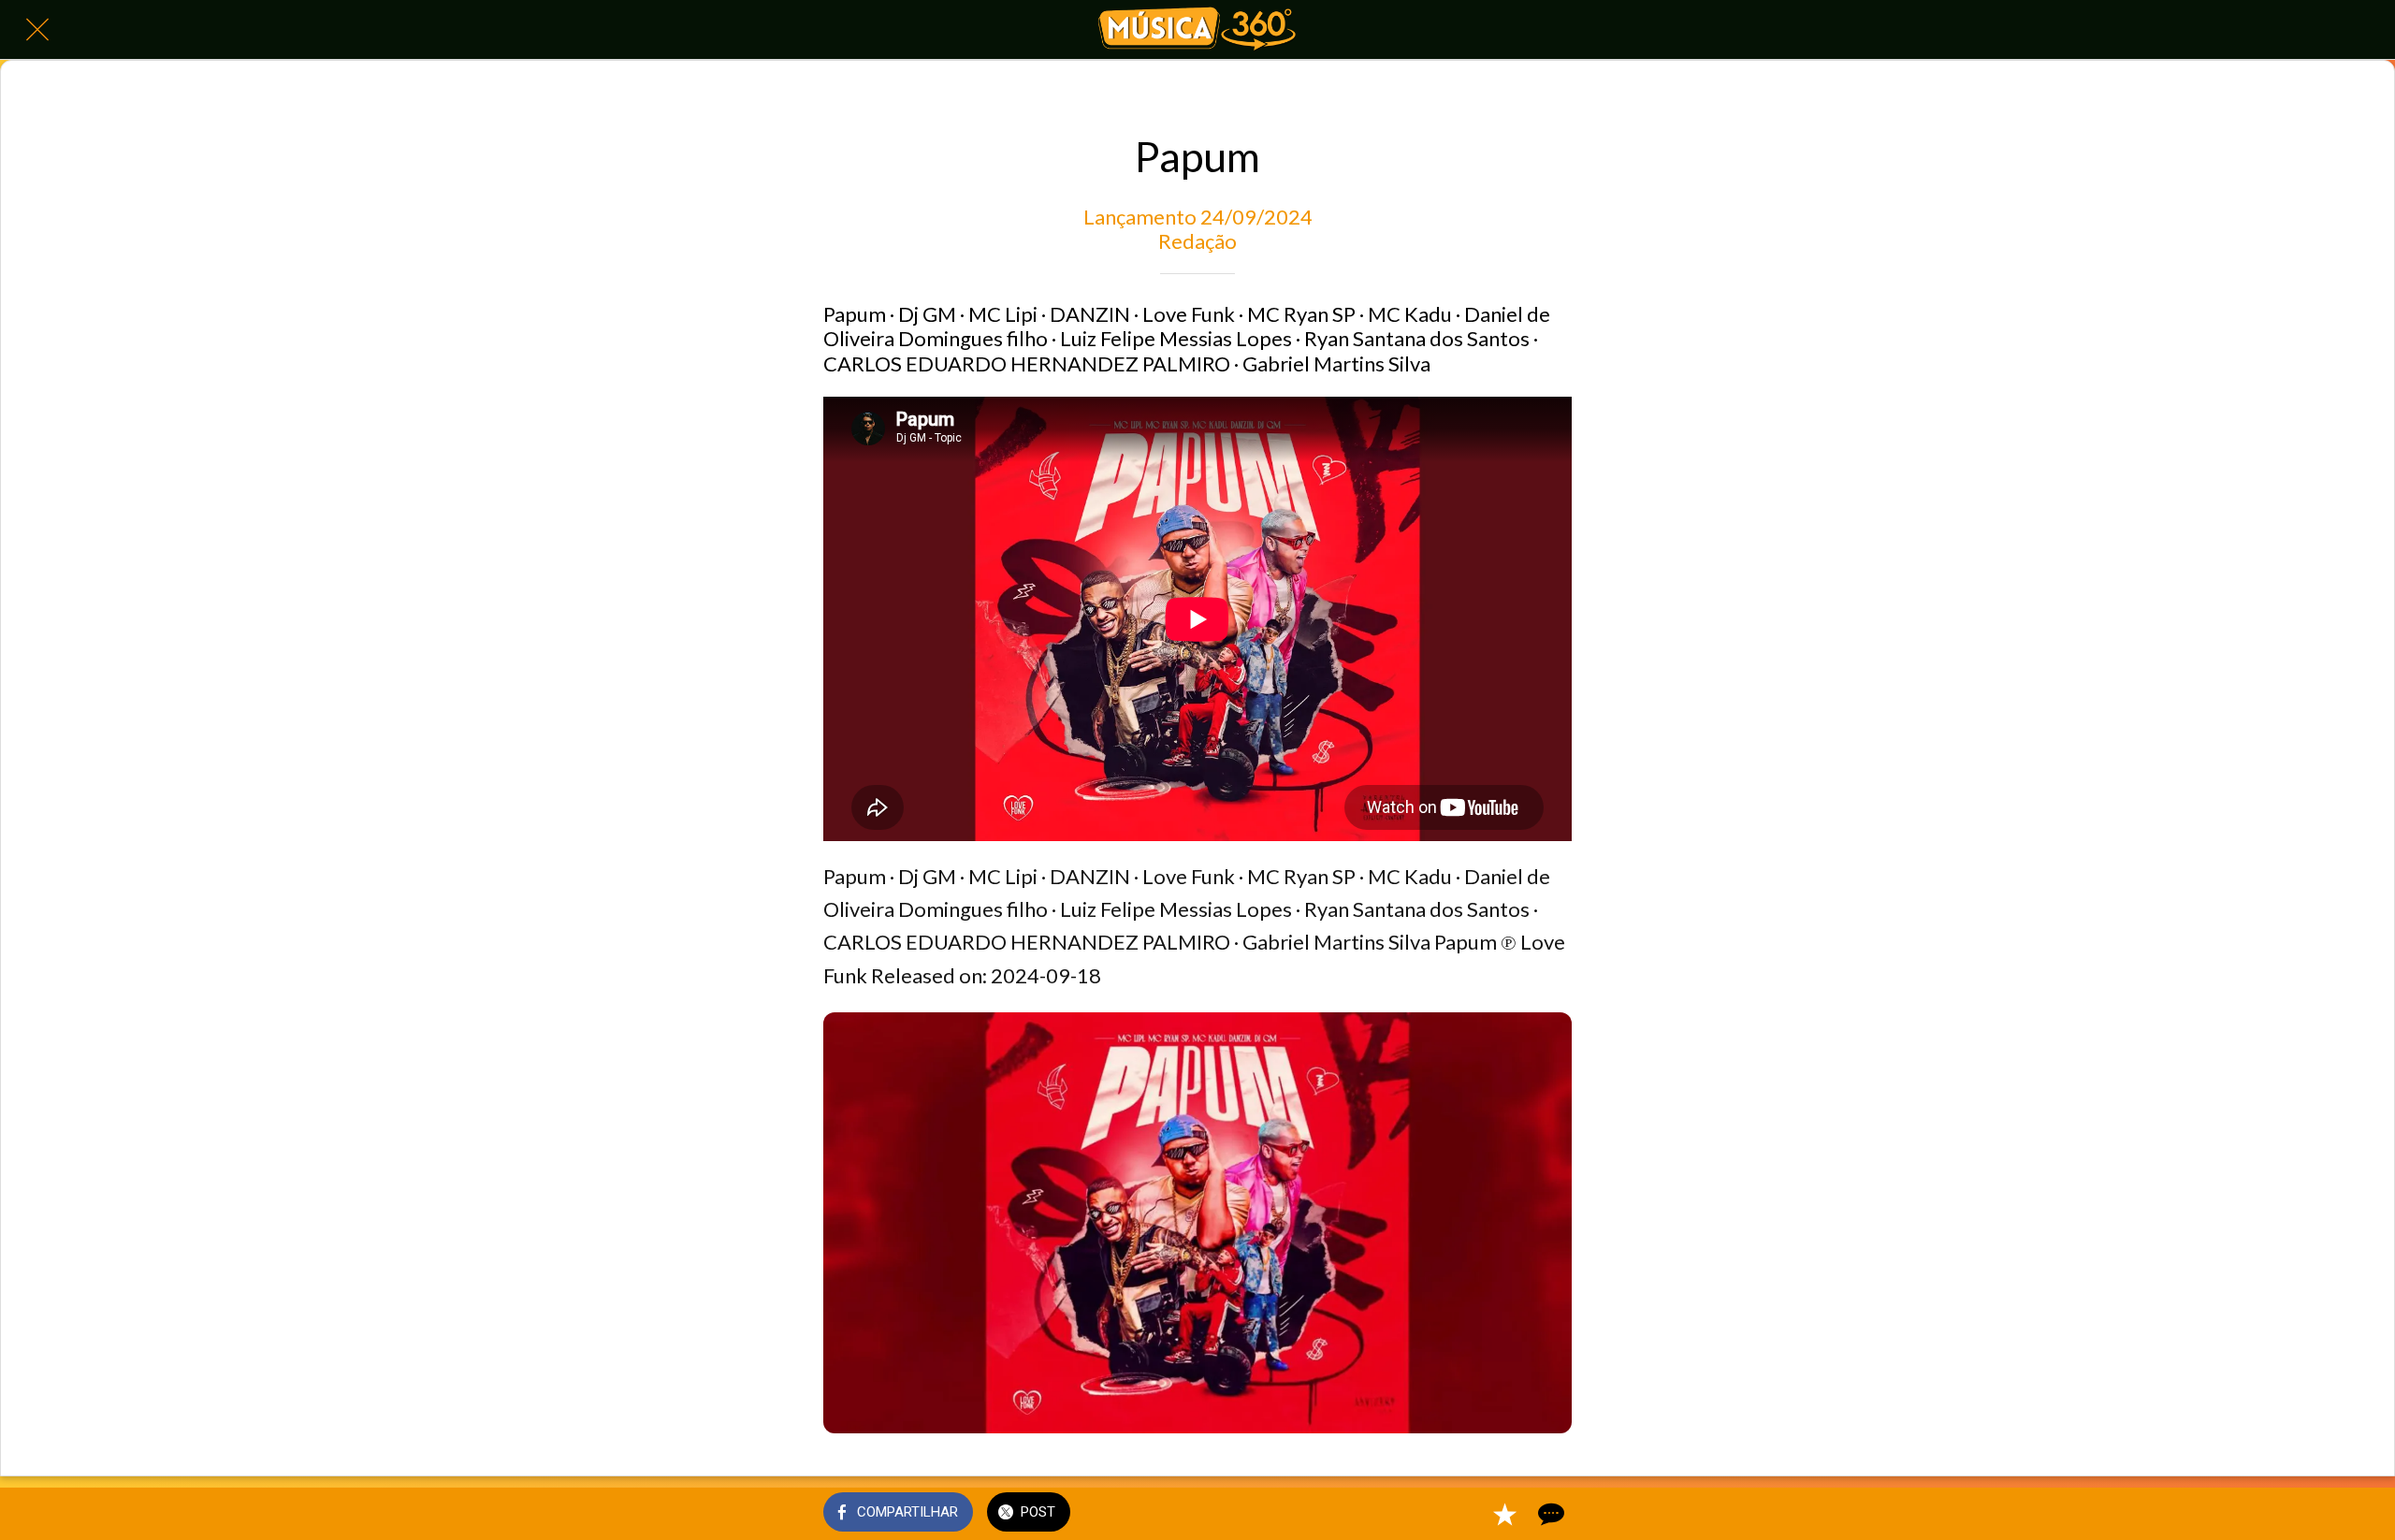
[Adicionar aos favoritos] (1504, 1514)
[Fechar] (37, 30)
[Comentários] (1549, 1514)
